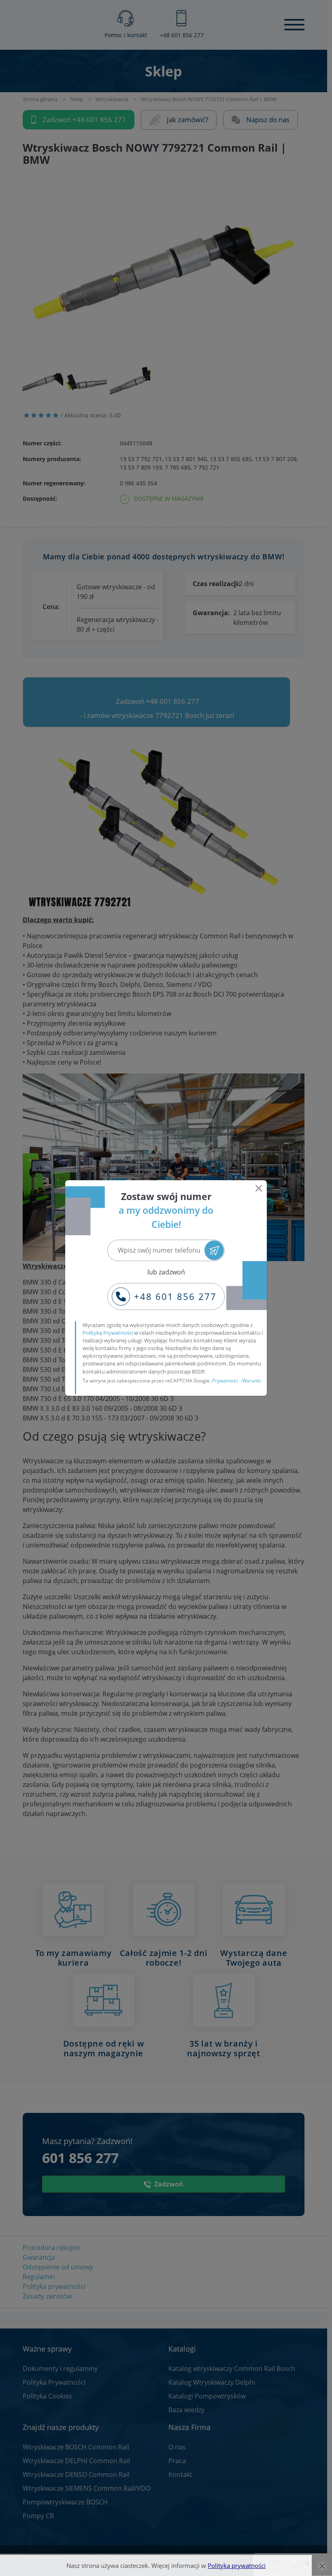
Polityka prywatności (237, 2565)
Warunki (251, 1381)
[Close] (259, 1188)
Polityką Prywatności (108, 1333)
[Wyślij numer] (214, 1250)
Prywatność (225, 1381)
